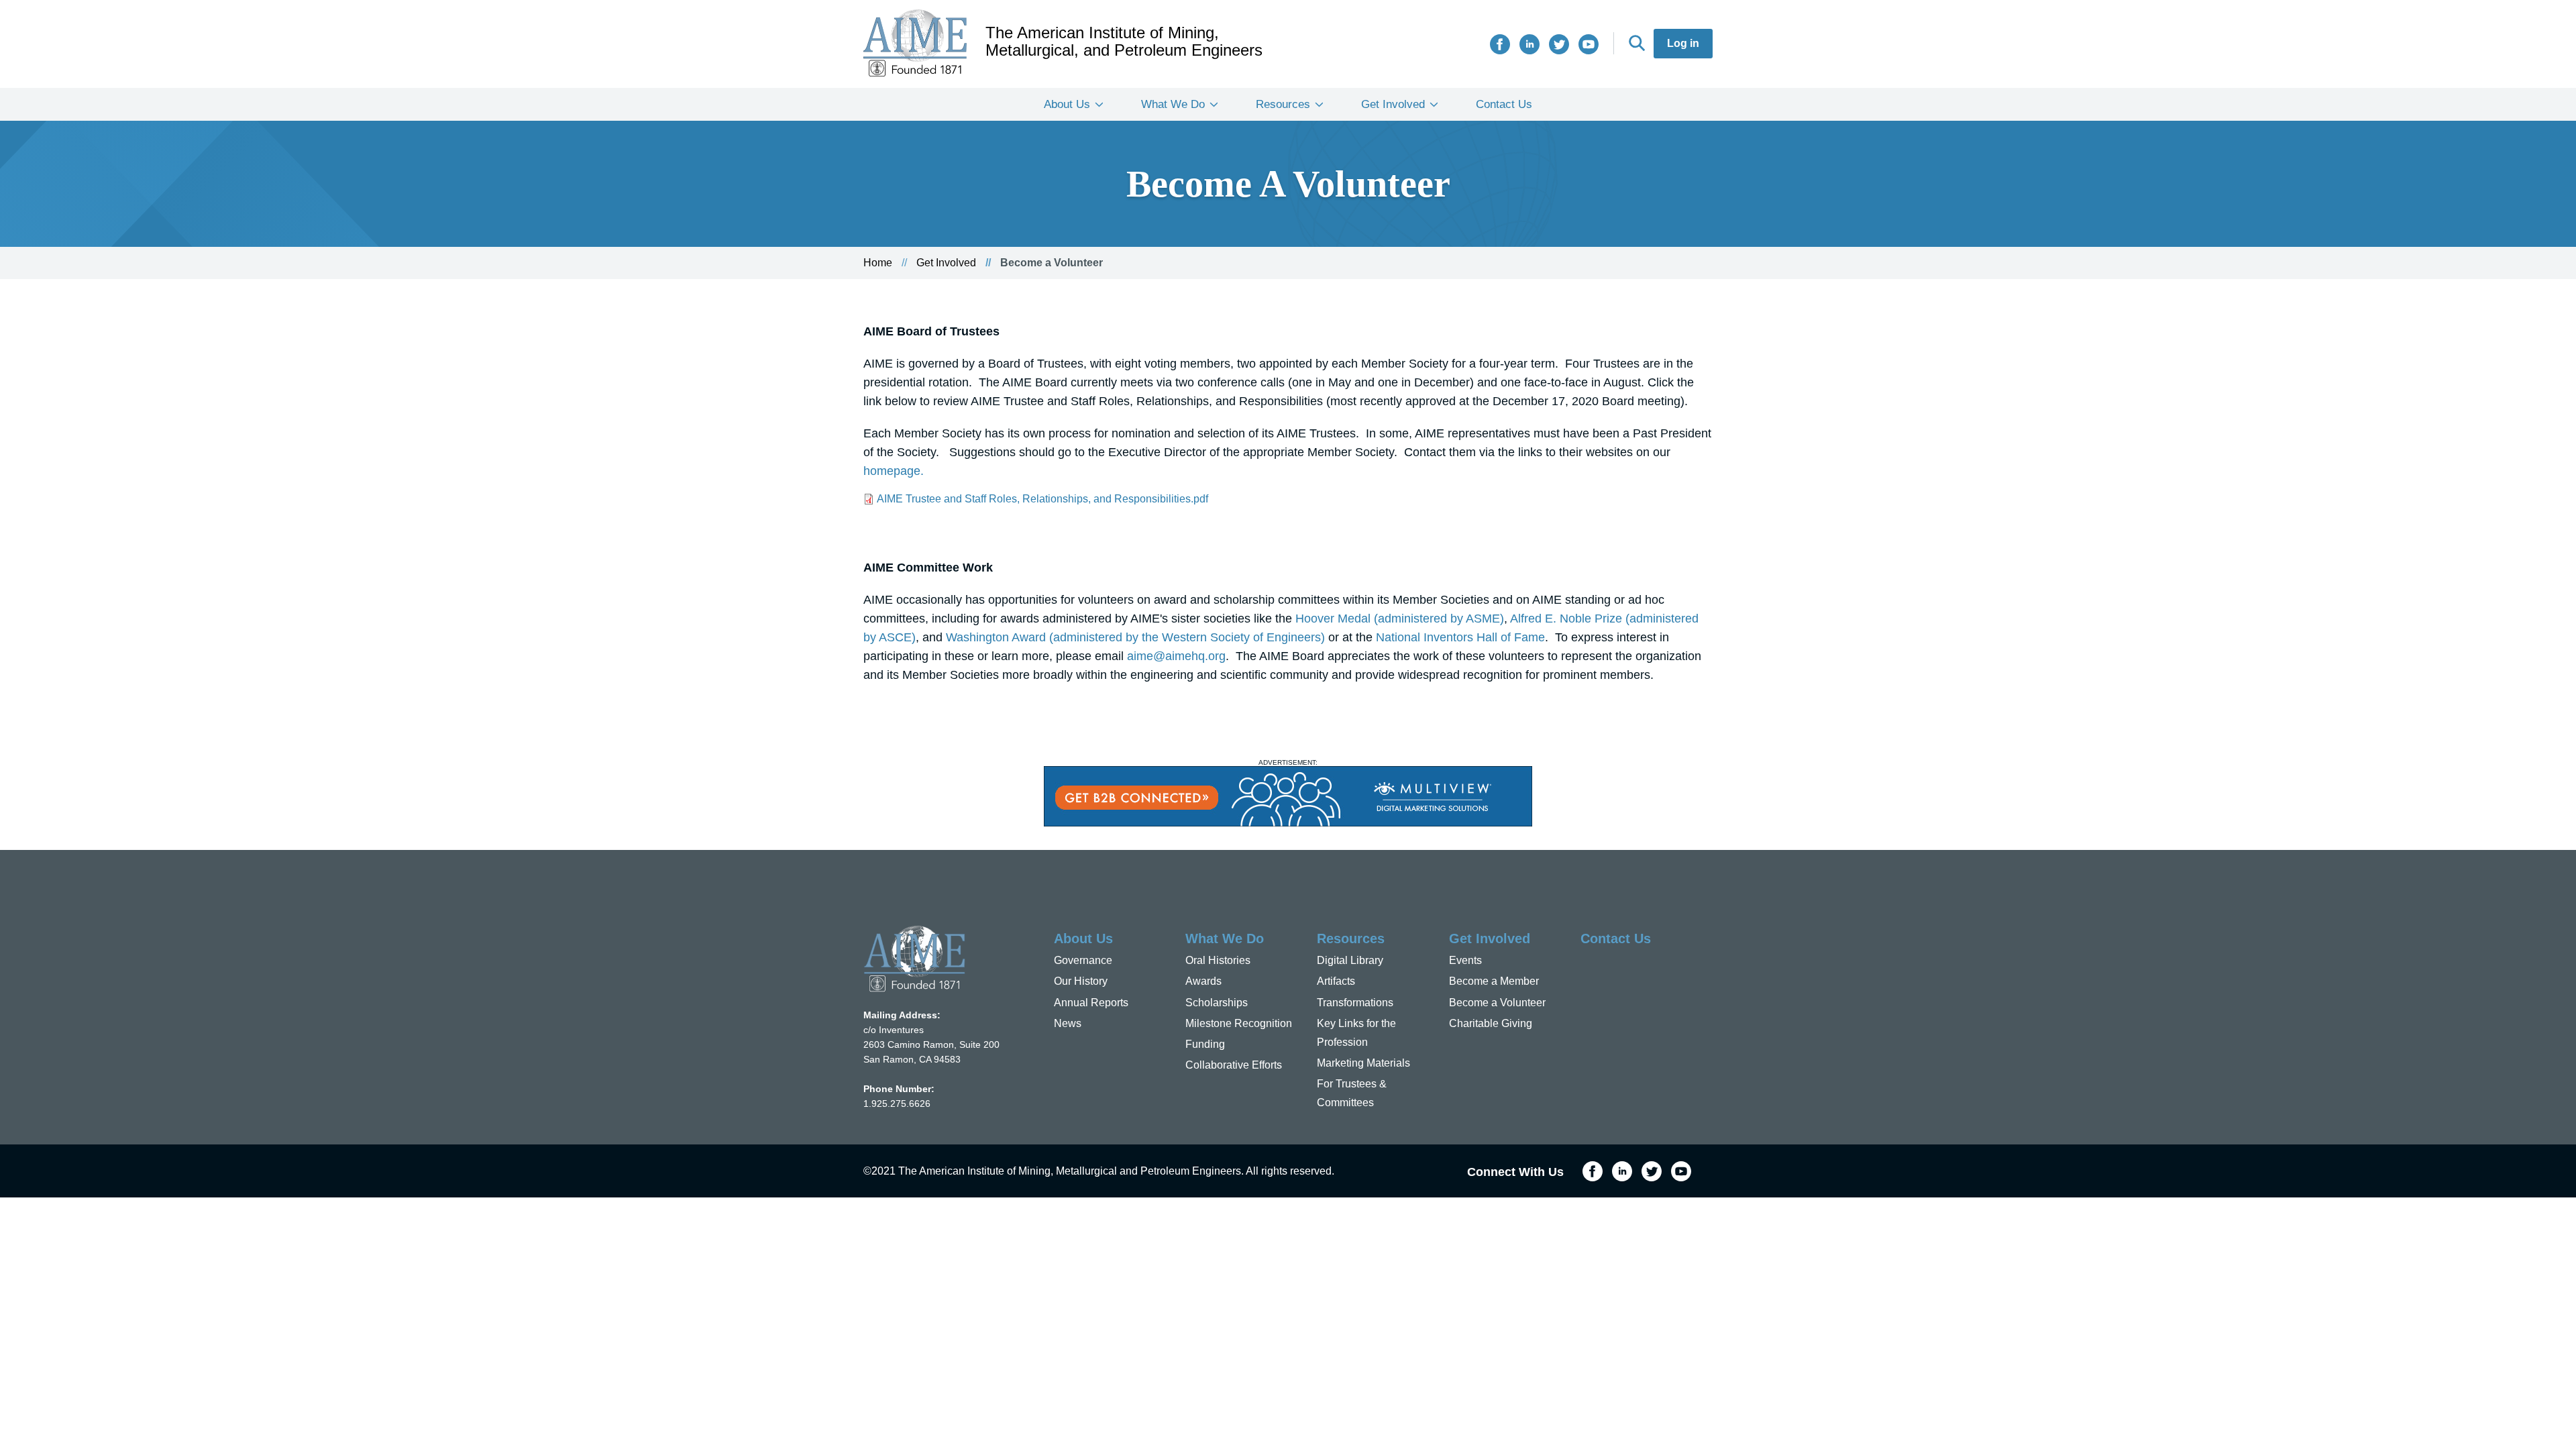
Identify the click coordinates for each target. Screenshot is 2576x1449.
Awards (1203, 981)
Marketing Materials (1363, 1063)
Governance (1083, 960)
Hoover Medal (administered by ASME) (1400, 619)
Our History (1081, 981)
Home (878, 263)
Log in (1683, 43)
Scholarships (1217, 1003)
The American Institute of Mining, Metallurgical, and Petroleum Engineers (1124, 42)
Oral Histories (1218, 960)
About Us (1067, 104)
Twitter (1559, 44)
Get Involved (1393, 104)
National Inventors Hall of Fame (1460, 637)
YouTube (1589, 44)
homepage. (894, 471)
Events (1465, 960)
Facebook (1500, 44)
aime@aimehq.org (1176, 656)
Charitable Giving (1491, 1023)
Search (1637, 43)
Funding (1205, 1044)
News (1068, 1023)
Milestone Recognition (1239, 1023)
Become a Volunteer (1497, 1003)
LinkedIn (1529, 44)
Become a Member (1494, 981)
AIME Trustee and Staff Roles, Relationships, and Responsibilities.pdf (1042, 499)
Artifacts (1336, 981)
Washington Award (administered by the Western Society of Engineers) (1135, 637)
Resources (1283, 104)
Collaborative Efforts (1234, 1065)
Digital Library (1350, 960)
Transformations (1355, 1003)
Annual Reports (1091, 1003)
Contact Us (1504, 104)
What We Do (1173, 104)
